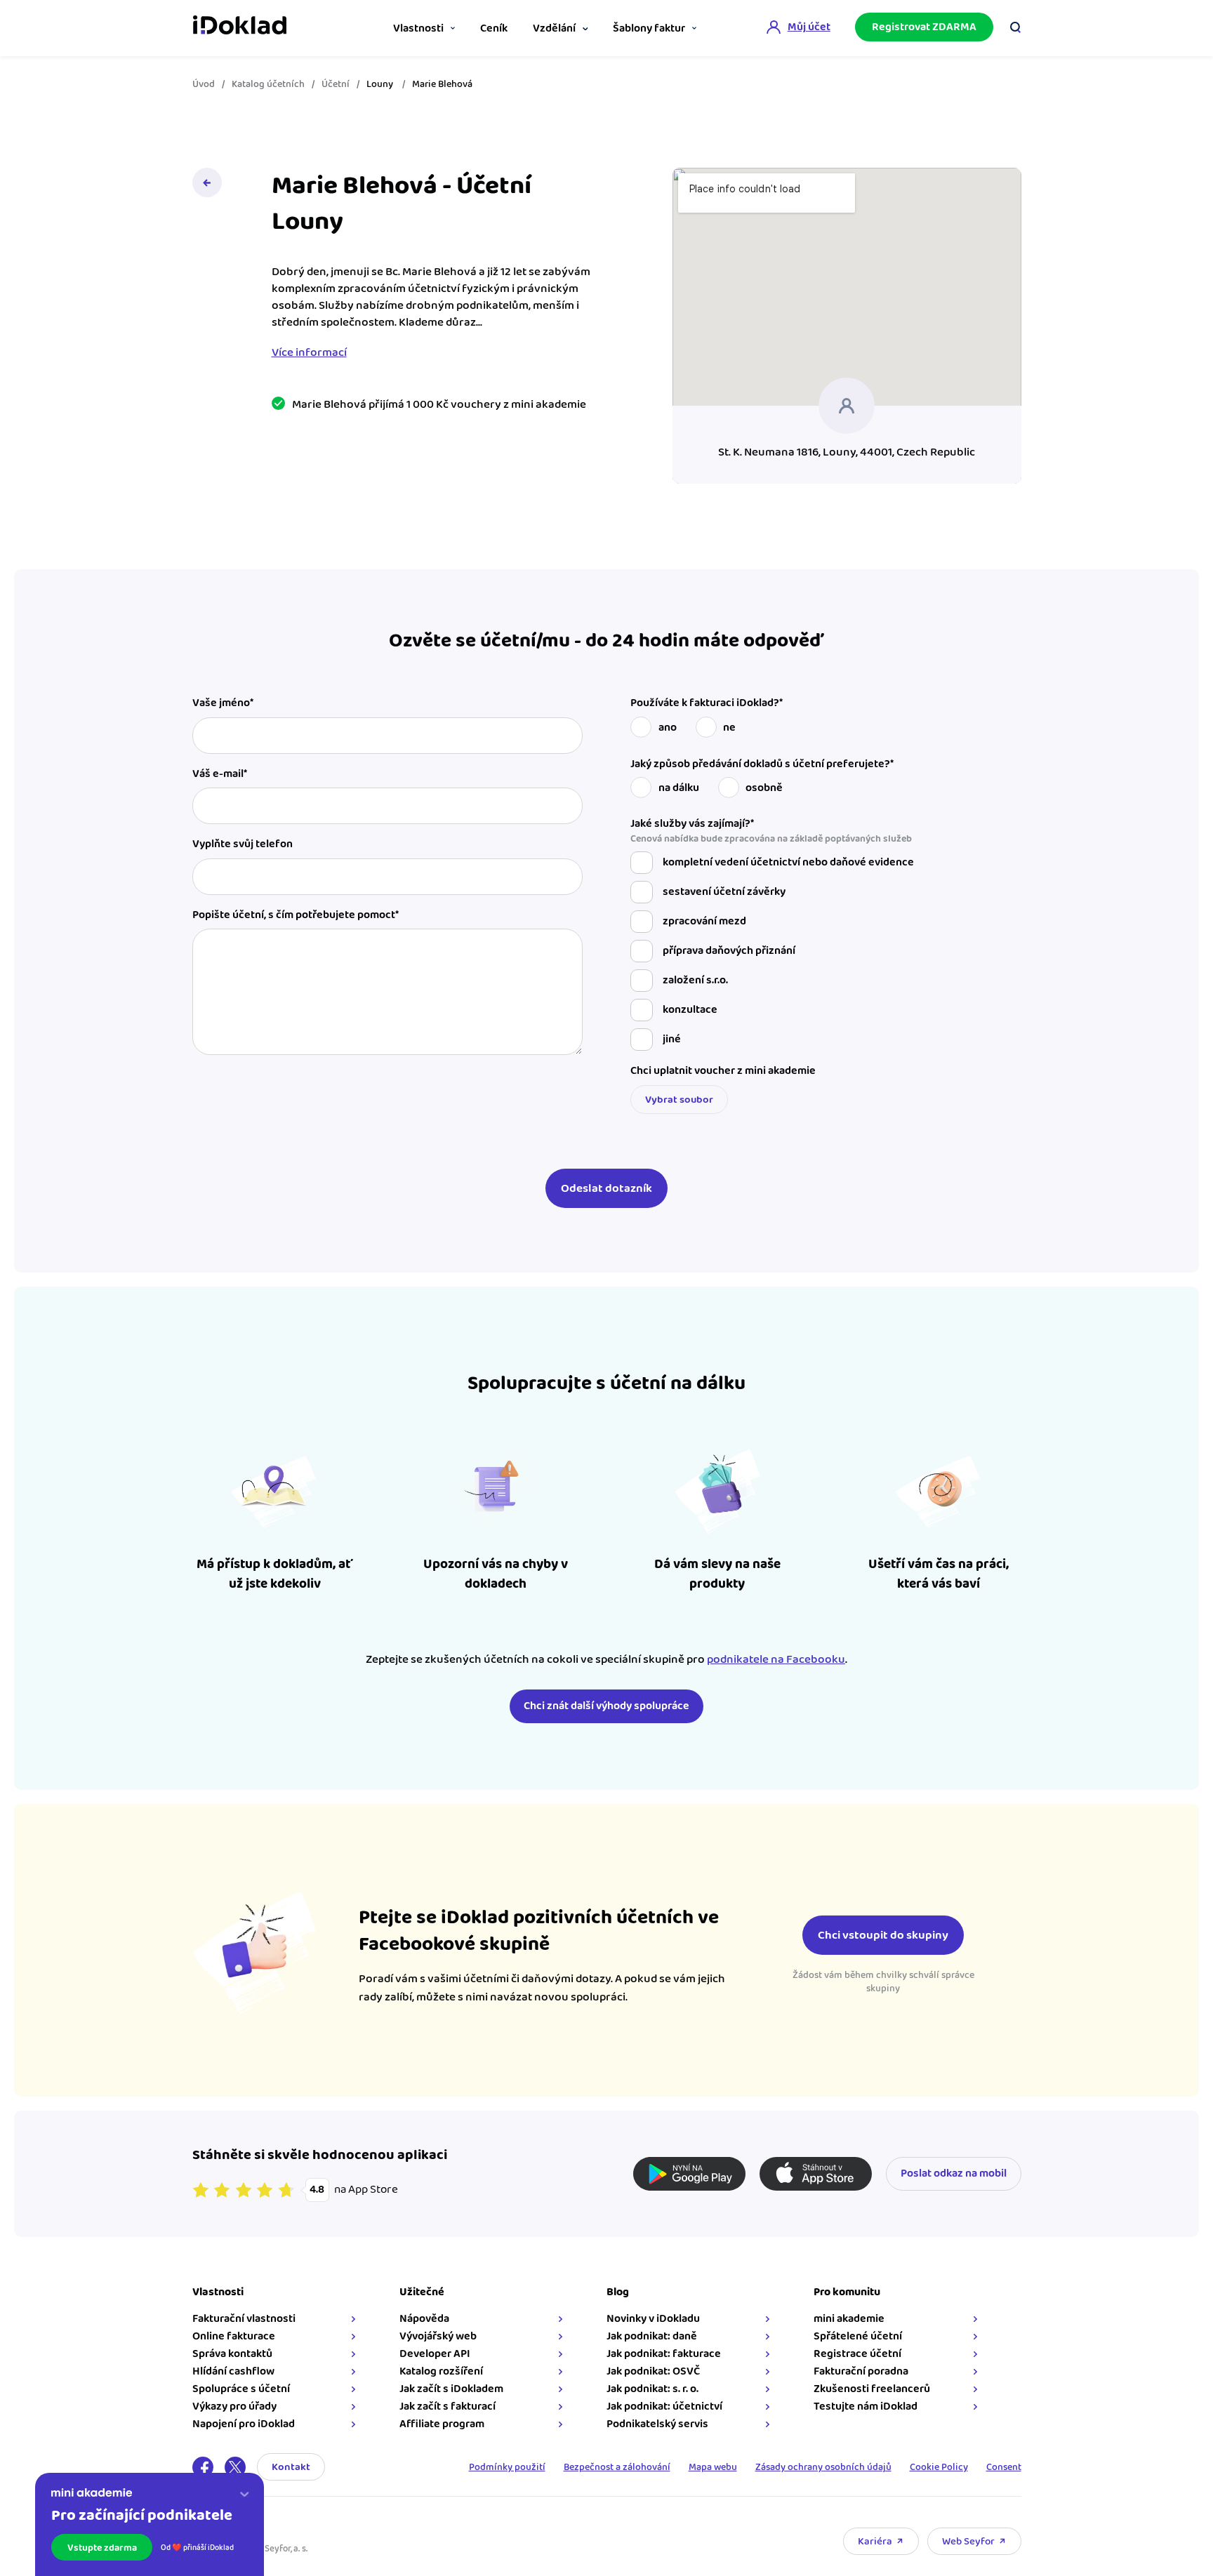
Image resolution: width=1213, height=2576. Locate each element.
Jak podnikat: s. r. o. (652, 2389)
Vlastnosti (418, 28)
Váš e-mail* (220, 774)
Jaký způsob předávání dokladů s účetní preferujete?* (762, 764)
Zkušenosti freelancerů (872, 2389)
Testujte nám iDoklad (866, 2406)
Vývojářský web (438, 2336)
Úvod (204, 84)
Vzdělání (554, 28)
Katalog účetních (268, 84)
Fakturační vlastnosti (244, 2319)
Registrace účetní (857, 2354)
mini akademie (849, 2319)
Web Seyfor (968, 2541)
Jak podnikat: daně (652, 2336)
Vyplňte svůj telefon (243, 844)
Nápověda (424, 2319)
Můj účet (809, 27)
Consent (1004, 2467)
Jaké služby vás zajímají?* (771, 831)
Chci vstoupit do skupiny (883, 1935)
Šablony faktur (649, 28)
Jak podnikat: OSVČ (653, 2371)
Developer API (435, 2354)
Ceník (494, 28)
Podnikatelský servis (657, 2424)
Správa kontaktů (232, 2354)
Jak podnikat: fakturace (664, 2354)
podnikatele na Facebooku (776, 1659)
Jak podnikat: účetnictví (664, 2406)
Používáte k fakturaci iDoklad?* (707, 703)
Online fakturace (234, 2336)
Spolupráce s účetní (241, 2389)
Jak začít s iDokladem (451, 2389)
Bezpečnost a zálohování (617, 2467)
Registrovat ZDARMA (924, 27)
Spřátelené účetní (858, 2336)
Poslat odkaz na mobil (954, 2173)
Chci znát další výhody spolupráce (606, 1706)
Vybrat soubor (679, 1100)
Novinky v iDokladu (653, 2319)
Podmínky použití (507, 2467)
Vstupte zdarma (102, 2548)
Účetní (336, 84)
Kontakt (291, 2467)
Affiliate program (442, 2424)
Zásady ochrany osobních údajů (823, 2467)
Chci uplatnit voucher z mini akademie (723, 1071)
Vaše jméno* (223, 703)
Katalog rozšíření (441, 2371)
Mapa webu (713, 2467)
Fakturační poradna (861, 2371)
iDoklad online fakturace (240, 27)
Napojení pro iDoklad (244, 2424)
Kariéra (875, 2541)
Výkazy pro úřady (234, 2406)
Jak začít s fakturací (448, 2406)
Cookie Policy (939, 2467)
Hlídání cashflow (233, 2371)
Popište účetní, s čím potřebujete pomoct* (296, 915)
